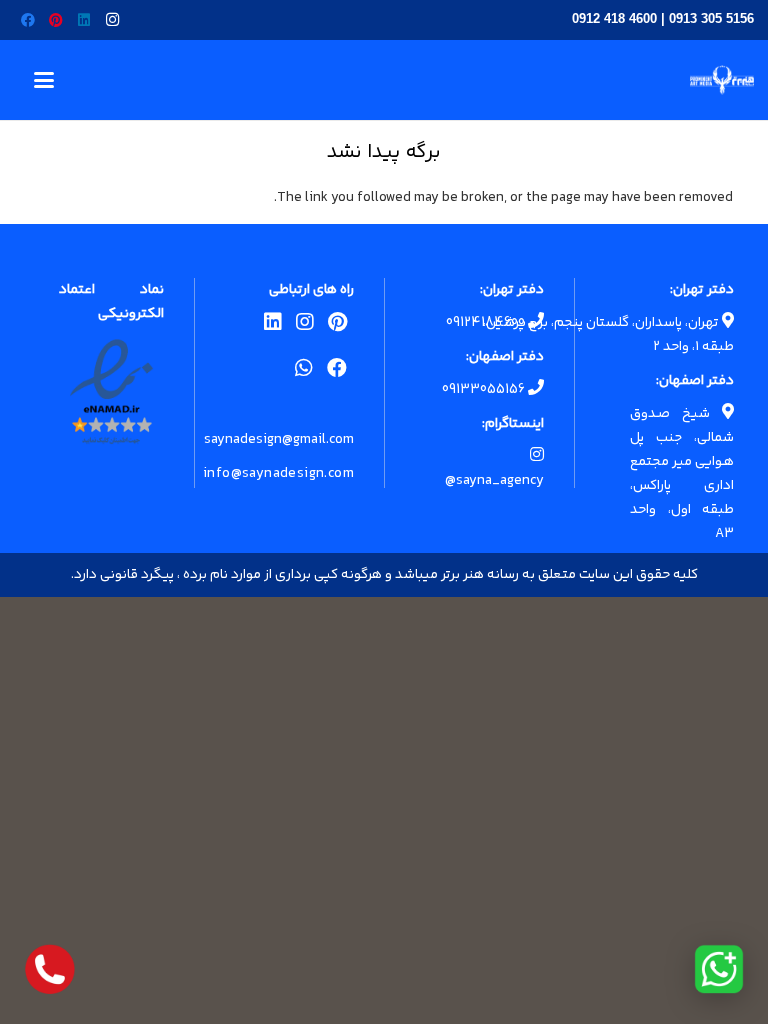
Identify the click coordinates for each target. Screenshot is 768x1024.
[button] (44, 80)
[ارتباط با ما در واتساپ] (719, 969)
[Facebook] (28, 20)
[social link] (337, 326)
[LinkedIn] (84, 20)
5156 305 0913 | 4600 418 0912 (663, 18)
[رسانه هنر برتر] (722, 80)
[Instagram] (112, 20)
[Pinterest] (56, 20)
